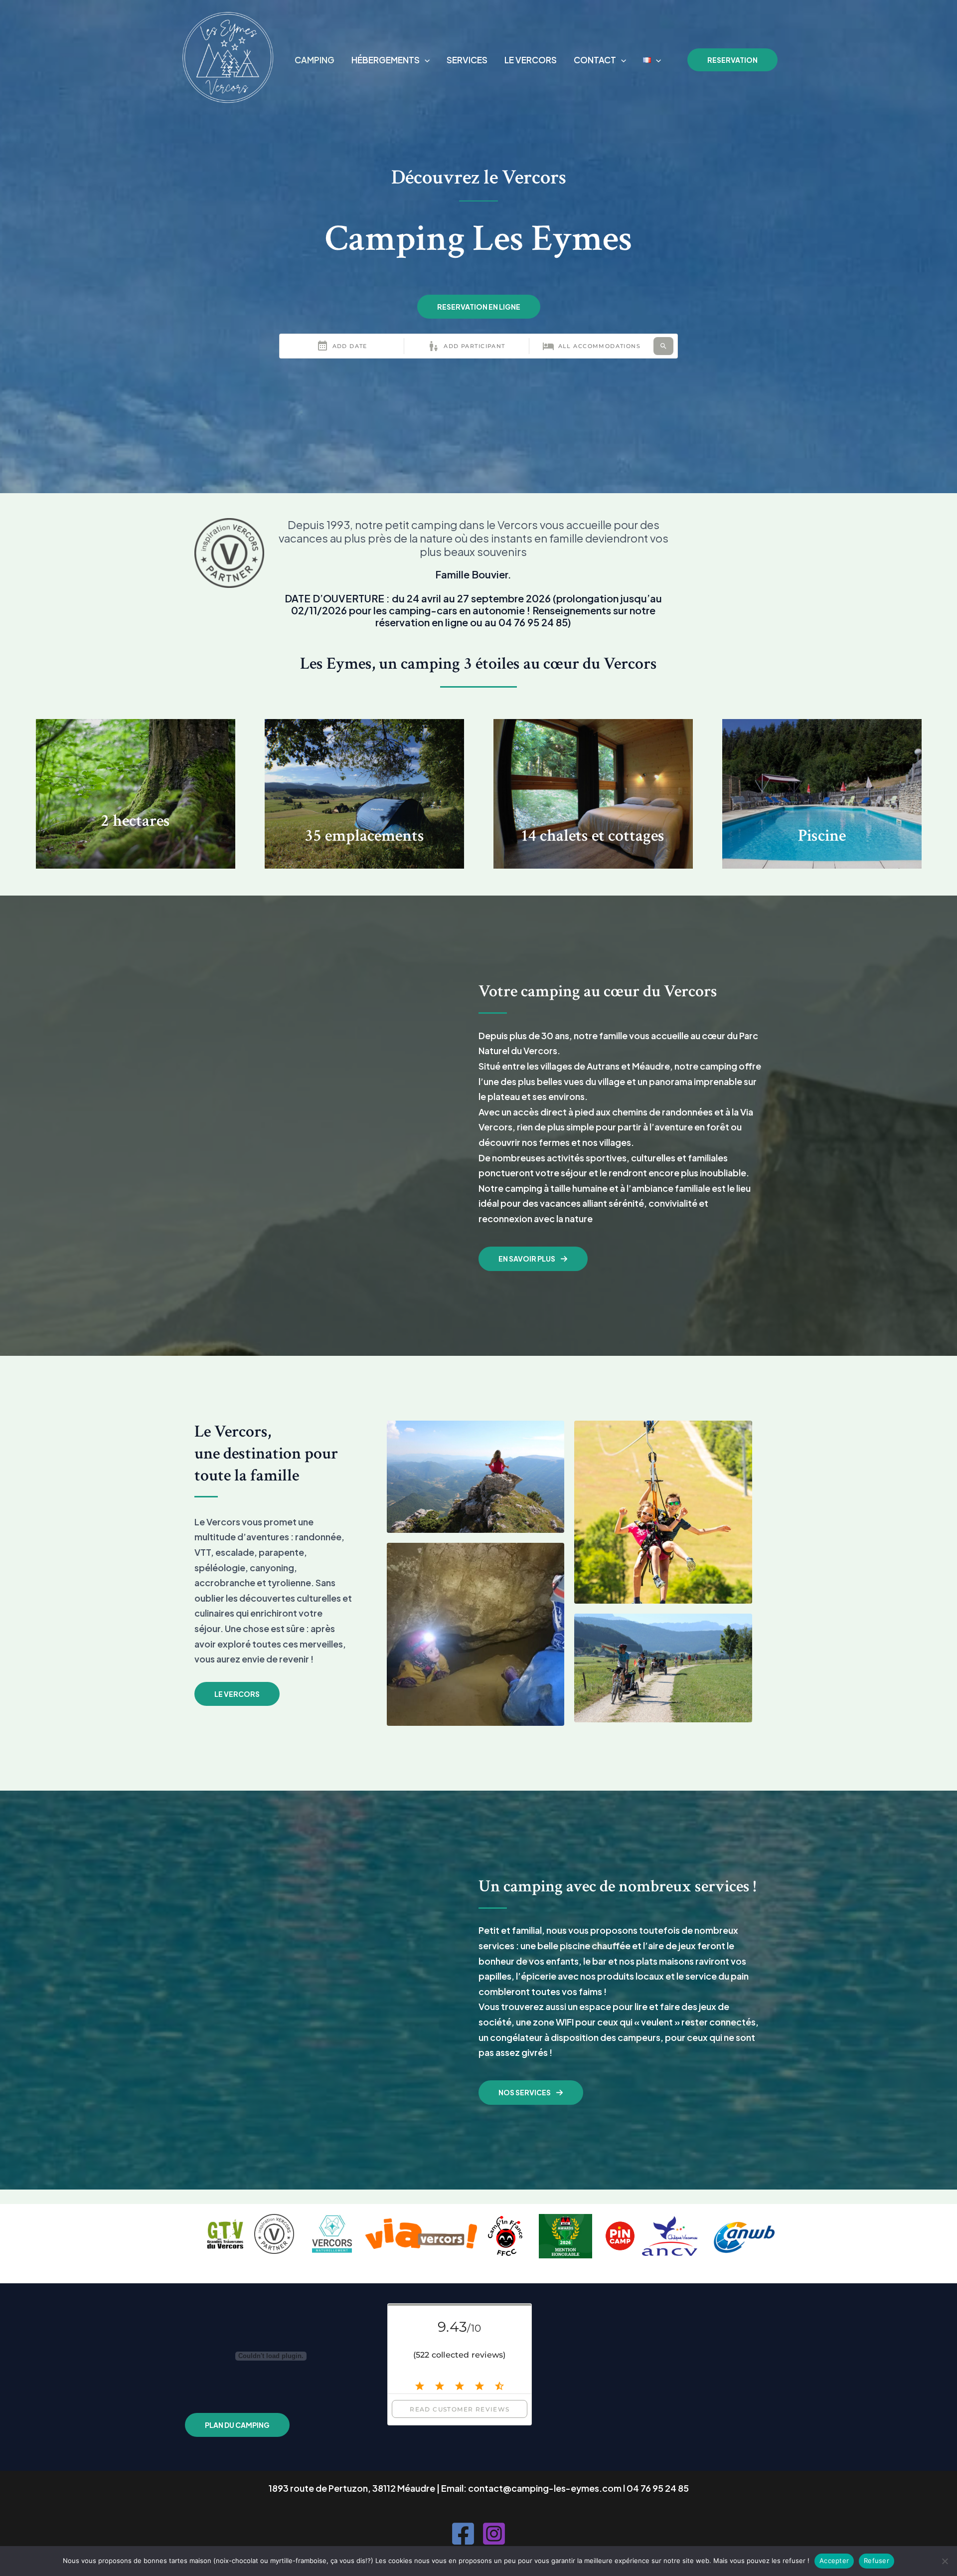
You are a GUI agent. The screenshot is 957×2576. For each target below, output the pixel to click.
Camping (315, 60)
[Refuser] (945, 2561)
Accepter (834, 2561)
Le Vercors (531, 60)
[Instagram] (494, 2534)
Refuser (877, 2561)
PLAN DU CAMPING (237, 2425)
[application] (425, 60)
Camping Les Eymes (198, 108)
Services (467, 60)
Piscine (822, 836)
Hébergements (386, 60)
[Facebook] (463, 2534)
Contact (595, 60)
